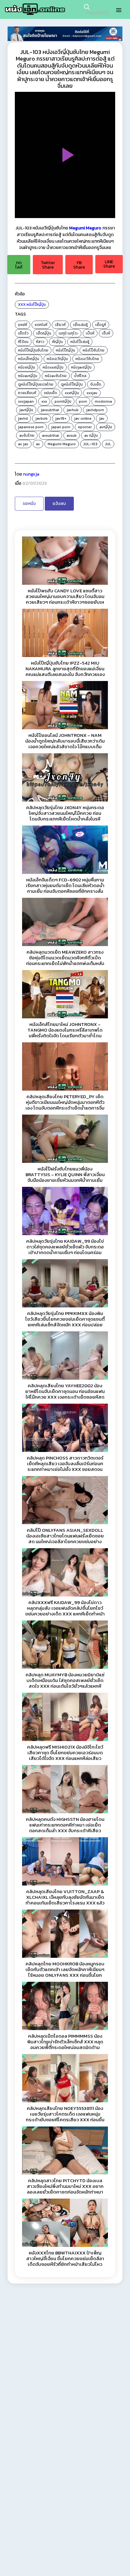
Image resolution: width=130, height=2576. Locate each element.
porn (83, 401)
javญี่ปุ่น (26, 410)
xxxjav (92, 393)
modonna (103, 401)
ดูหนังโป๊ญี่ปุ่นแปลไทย (36, 384)
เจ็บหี (106, 333)
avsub (72, 435)
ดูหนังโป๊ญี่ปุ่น (72, 384)
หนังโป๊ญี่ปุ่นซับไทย (33, 350)
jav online (83, 418)
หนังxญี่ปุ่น (27, 367)
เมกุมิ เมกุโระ (68, 333)
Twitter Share (48, 265)
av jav (23, 444)
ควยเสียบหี (27, 393)
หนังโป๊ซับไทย (94, 350)
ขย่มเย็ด (50, 393)
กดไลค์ (19, 265)
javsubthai (50, 410)
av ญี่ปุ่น (91, 435)
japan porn (61, 427)
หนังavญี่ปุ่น (28, 376)
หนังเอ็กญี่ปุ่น (29, 359)
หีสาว (40, 342)
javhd (23, 418)
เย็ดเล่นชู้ (80, 325)
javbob (41, 418)
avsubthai (50, 435)
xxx (44, 401)
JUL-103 (90, 444)
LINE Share (109, 264)
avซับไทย (27, 435)
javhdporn (95, 410)
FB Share (79, 265)
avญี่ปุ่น (106, 427)
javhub (73, 410)
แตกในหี (41, 325)
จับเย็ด (96, 384)
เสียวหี (60, 325)
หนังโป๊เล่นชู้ (80, 342)
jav (102, 418)
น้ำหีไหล (80, 376)
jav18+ (61, 418)
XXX (22, 305)
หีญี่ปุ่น (57, 342)
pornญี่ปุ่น (63, 401)
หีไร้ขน (23, 342)
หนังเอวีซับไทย (87, 359)
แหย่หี (23, 325)
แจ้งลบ (59, 503)
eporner (85, 427)
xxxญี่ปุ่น (72, 393)
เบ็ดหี (90, 333)
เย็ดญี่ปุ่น (44, 333)
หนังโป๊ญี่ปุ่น (36, 305)
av (38, 444)
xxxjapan (26, 401)
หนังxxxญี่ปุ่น (53, 367)
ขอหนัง (29, 503)
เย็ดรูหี (101, 325)
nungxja (31, 474)
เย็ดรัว (23, 333)
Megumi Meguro (85, 228)
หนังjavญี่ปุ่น (81, 367)
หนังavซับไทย (56, 376)
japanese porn (31, 427)
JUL (108, 444)
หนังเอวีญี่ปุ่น (57, 359)
